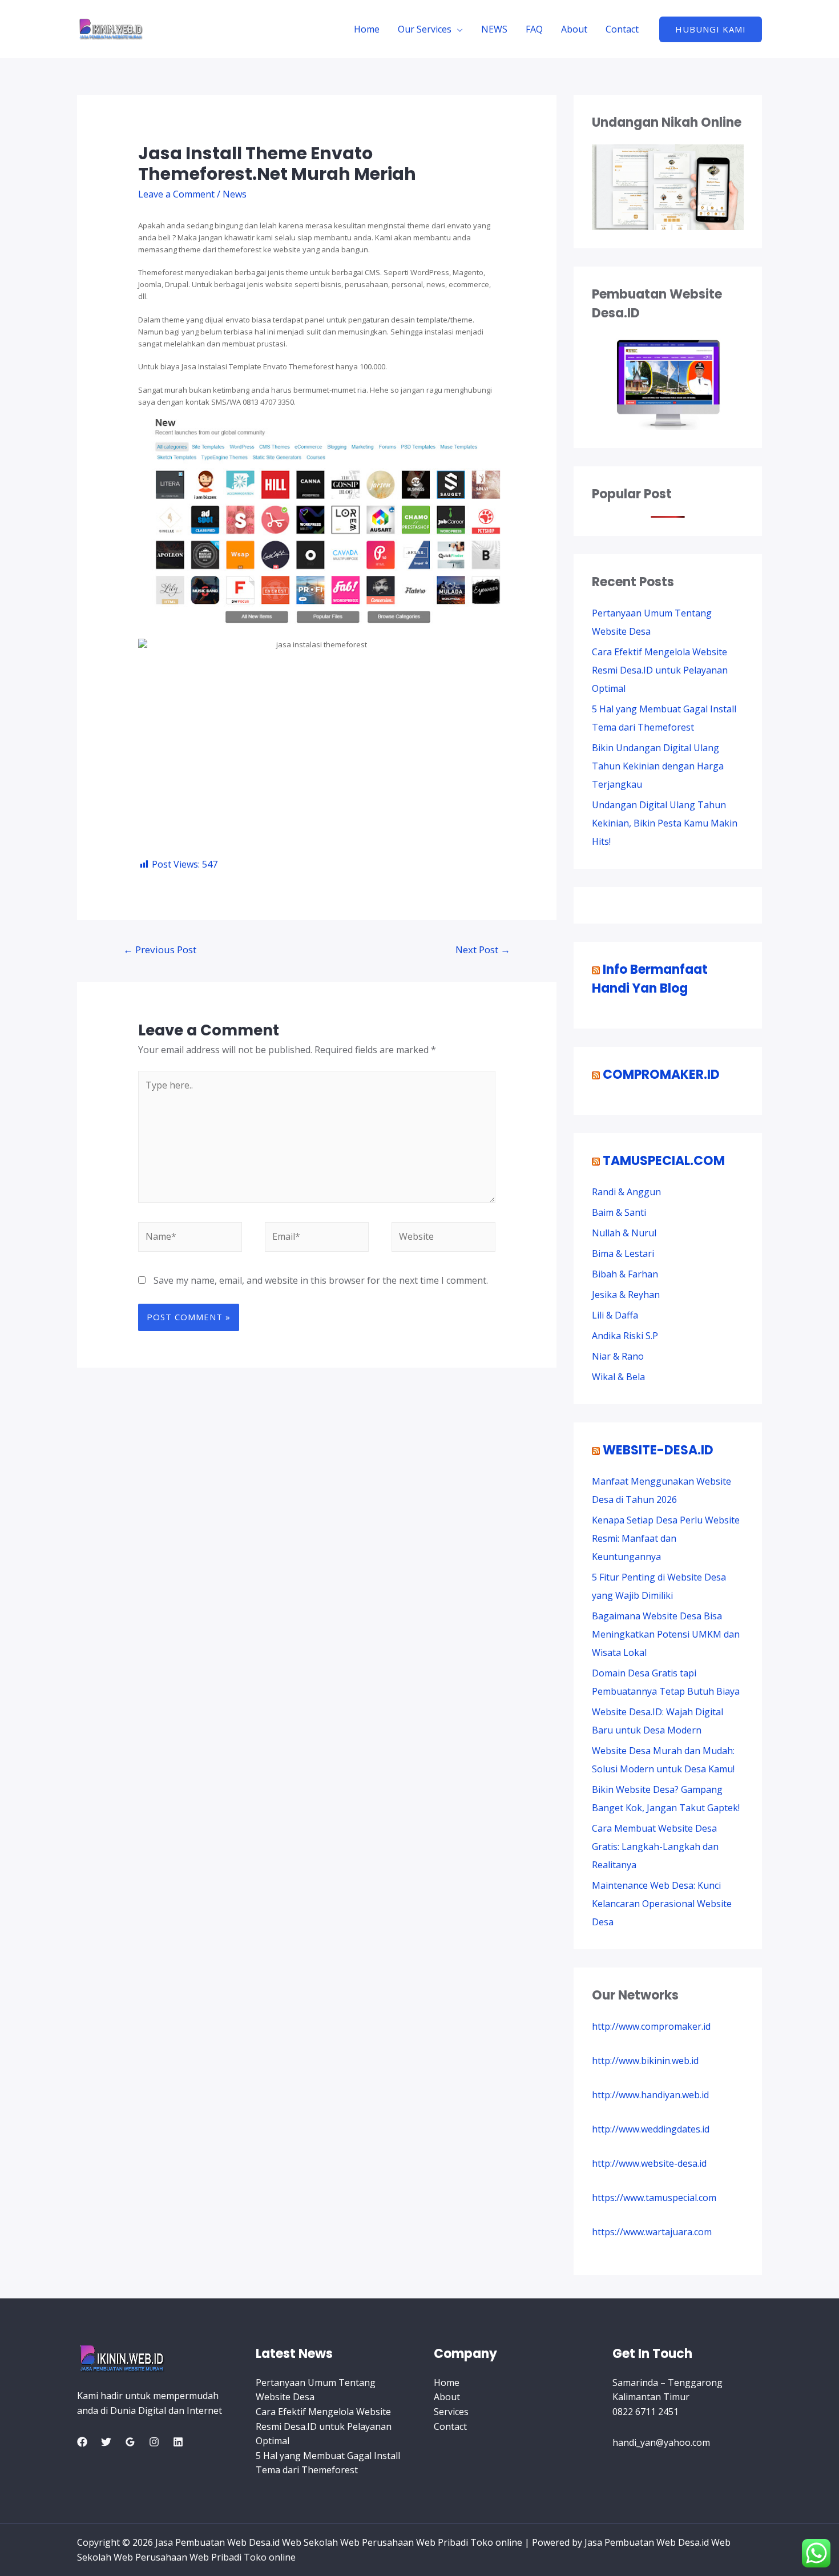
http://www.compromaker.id (651, 2026)
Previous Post (160, 950)
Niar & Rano (618, 1356)
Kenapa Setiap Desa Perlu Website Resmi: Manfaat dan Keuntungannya (666, 1538)
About (574, 29)
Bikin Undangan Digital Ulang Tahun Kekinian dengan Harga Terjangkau (658, 766)
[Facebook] (82, 2442)
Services (451, 2412)
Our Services (425, 29)
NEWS (494, 29)
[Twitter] (106, 2442)
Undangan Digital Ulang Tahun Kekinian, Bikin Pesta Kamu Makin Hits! (665, 823)
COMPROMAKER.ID (661, 1075)
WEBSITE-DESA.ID (658, 1450)
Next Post (483, 950)
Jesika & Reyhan (626, 1295)
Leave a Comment (176, 194)
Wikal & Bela (618, 1377)
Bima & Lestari (623, 1253)
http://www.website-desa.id (649, 2163)
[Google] (130, 2442)
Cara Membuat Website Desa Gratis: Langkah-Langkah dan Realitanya (655, 1847)
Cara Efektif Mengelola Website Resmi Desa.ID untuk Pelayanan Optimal (660, 670)
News (235, 194)
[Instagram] (154, 2442)
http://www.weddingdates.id (651, 2129)
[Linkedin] (178, 2442)
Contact (622, 29)
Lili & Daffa (615, 1315)
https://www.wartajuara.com (652, 2232)
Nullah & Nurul (624, 1233)
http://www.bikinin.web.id (645, 2061)
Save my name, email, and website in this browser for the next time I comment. (321, 1280)
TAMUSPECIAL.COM (664, 1161)
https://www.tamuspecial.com (654, 2198)
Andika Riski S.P (625, 1336)
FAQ (534, 29)
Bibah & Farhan (625, 1274)
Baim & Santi (619, 1212)
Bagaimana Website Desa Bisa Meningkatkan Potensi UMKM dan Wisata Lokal (666, 1634)
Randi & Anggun (626, 1192)
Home (367, 29)
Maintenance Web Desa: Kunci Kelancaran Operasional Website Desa (662, 1904)
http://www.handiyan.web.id (650, 2095)
